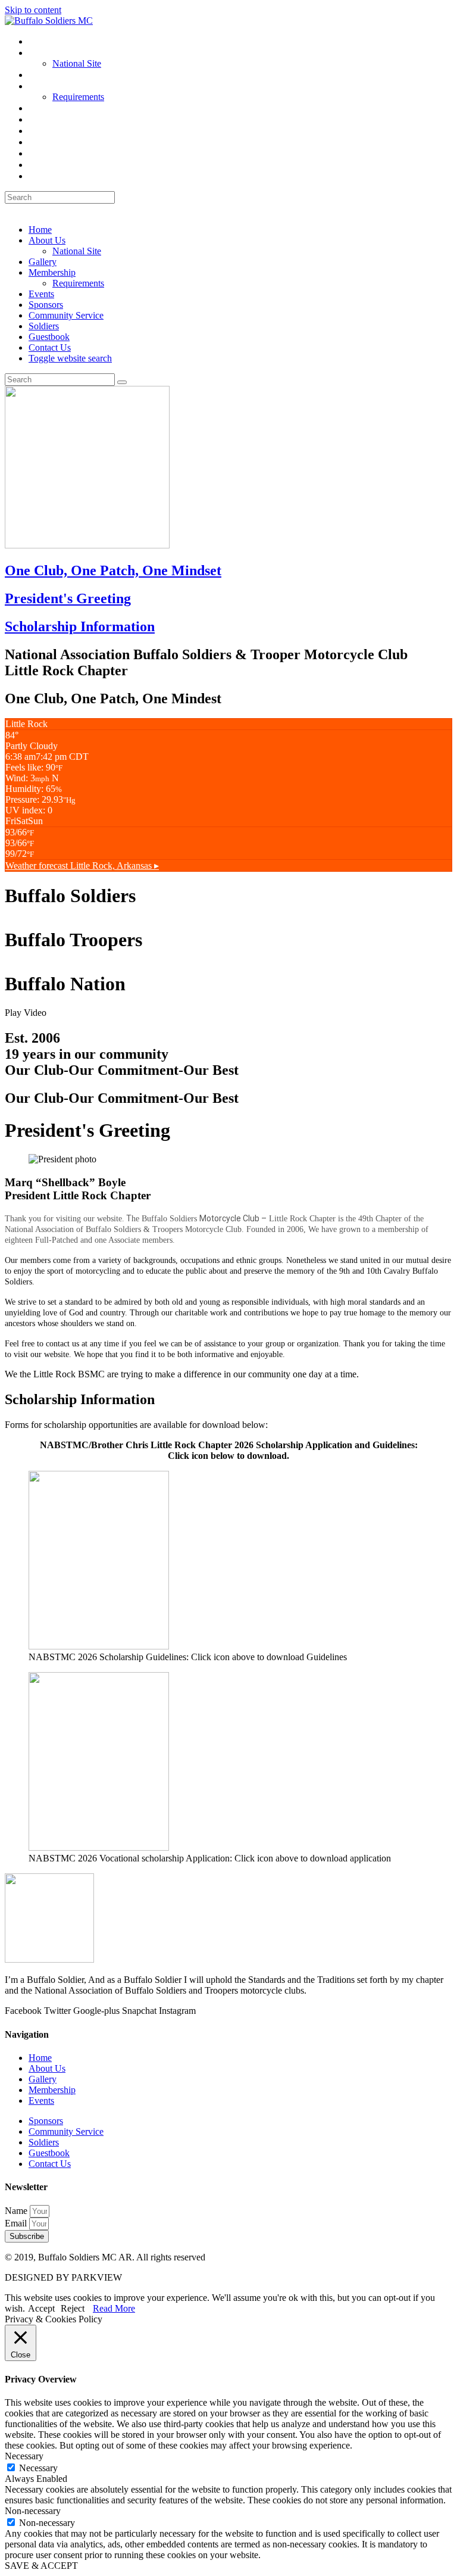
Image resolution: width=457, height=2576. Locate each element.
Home (40, 230)
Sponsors (46, 305)
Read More (114, 2308)
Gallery (43, 262)
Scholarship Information (80, 626)
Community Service (66, 315)
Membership (52, 272)
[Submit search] (122, 382)
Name (17, 2211)
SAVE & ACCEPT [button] (41, 2566)
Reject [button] (73, 2308)
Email (17, 2223)
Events (41, 294)
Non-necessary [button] (33, 2511)
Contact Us (50, 347)
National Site (77, 251)
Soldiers (44, 326)
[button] (228, 1013)
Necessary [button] (24, 2456)
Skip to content (33, 10)
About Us (47, 240)
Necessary (38, 2468)
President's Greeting (68, 598)
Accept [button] (41, 2308)
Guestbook (49, 337)
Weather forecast (82, 866)
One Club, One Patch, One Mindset (113, 570)
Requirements (78, 283)
